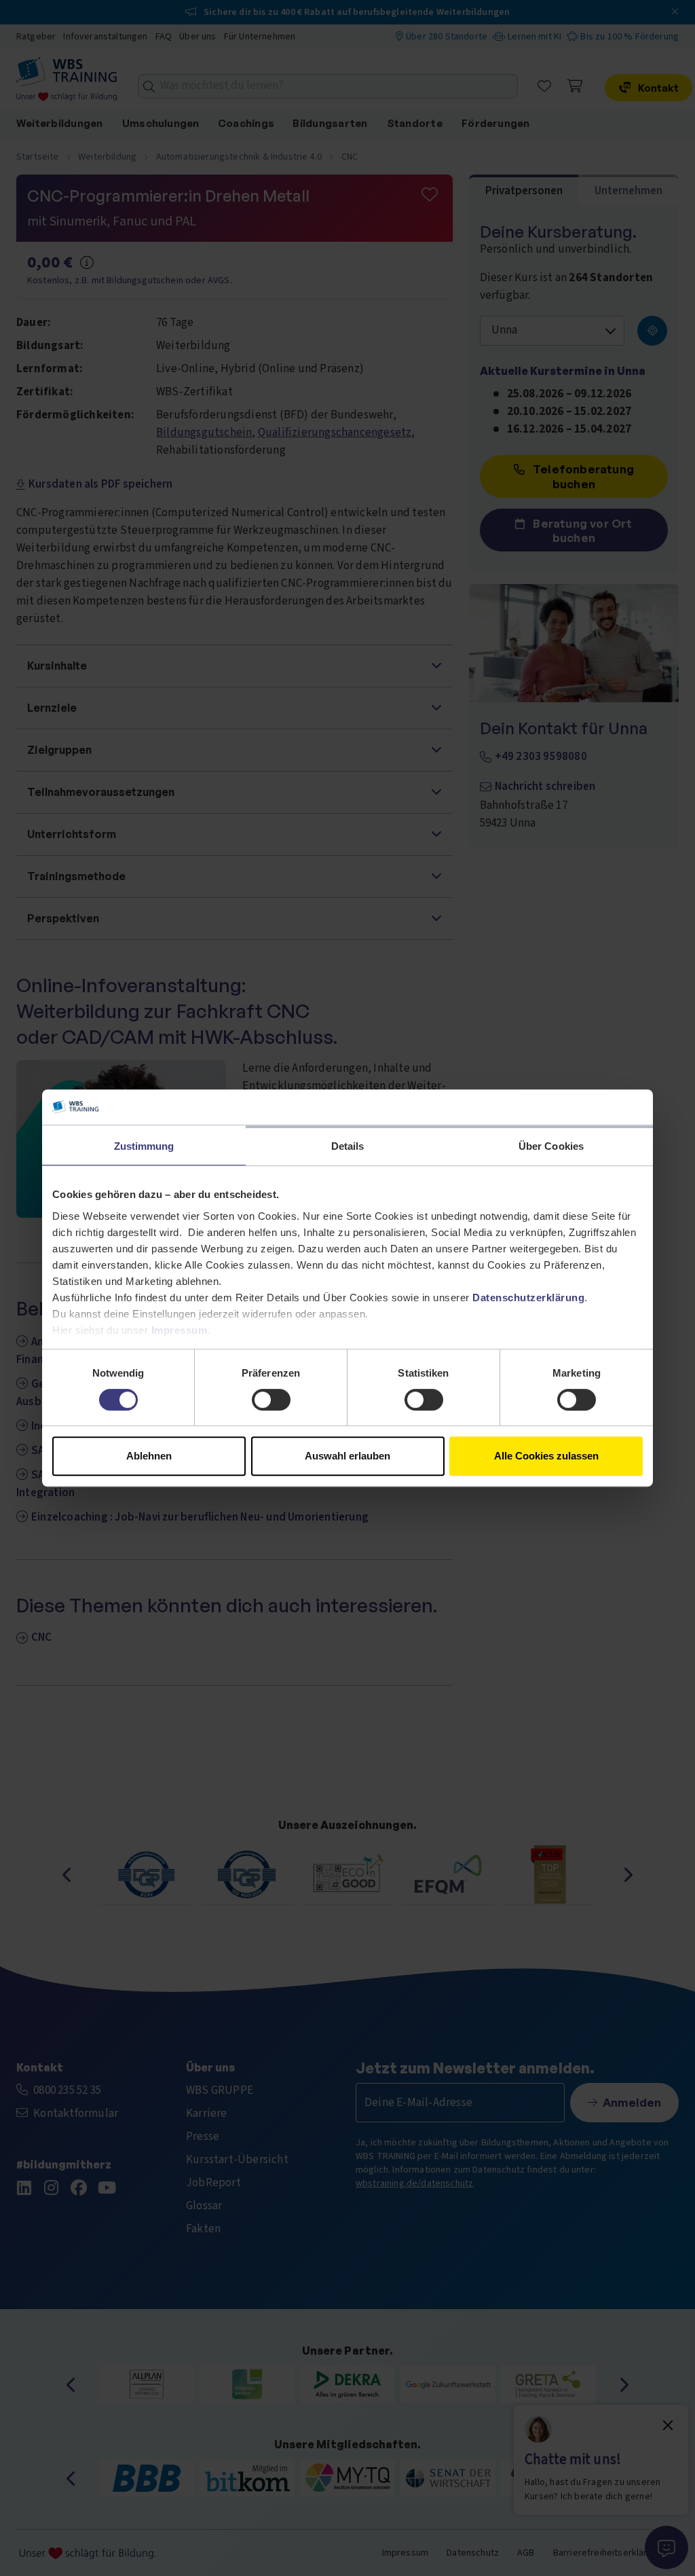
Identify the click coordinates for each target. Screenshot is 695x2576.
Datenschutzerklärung (528, 1298)
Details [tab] (348, 1146)
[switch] (271, 1400)
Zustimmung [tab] (144, 1146)
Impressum (180, 1330)
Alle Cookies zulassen (546, 1456)
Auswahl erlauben (347, 1456)
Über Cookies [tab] (551, 1146)
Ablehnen (149, 1456)
